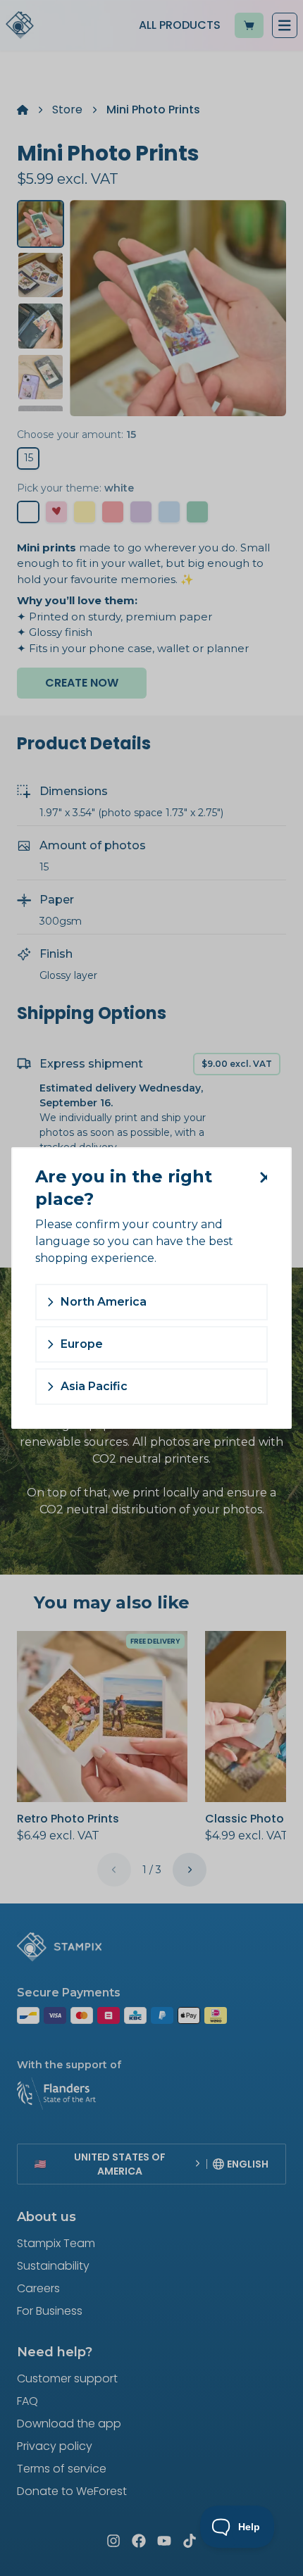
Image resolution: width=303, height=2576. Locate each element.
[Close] (261, 1177)
